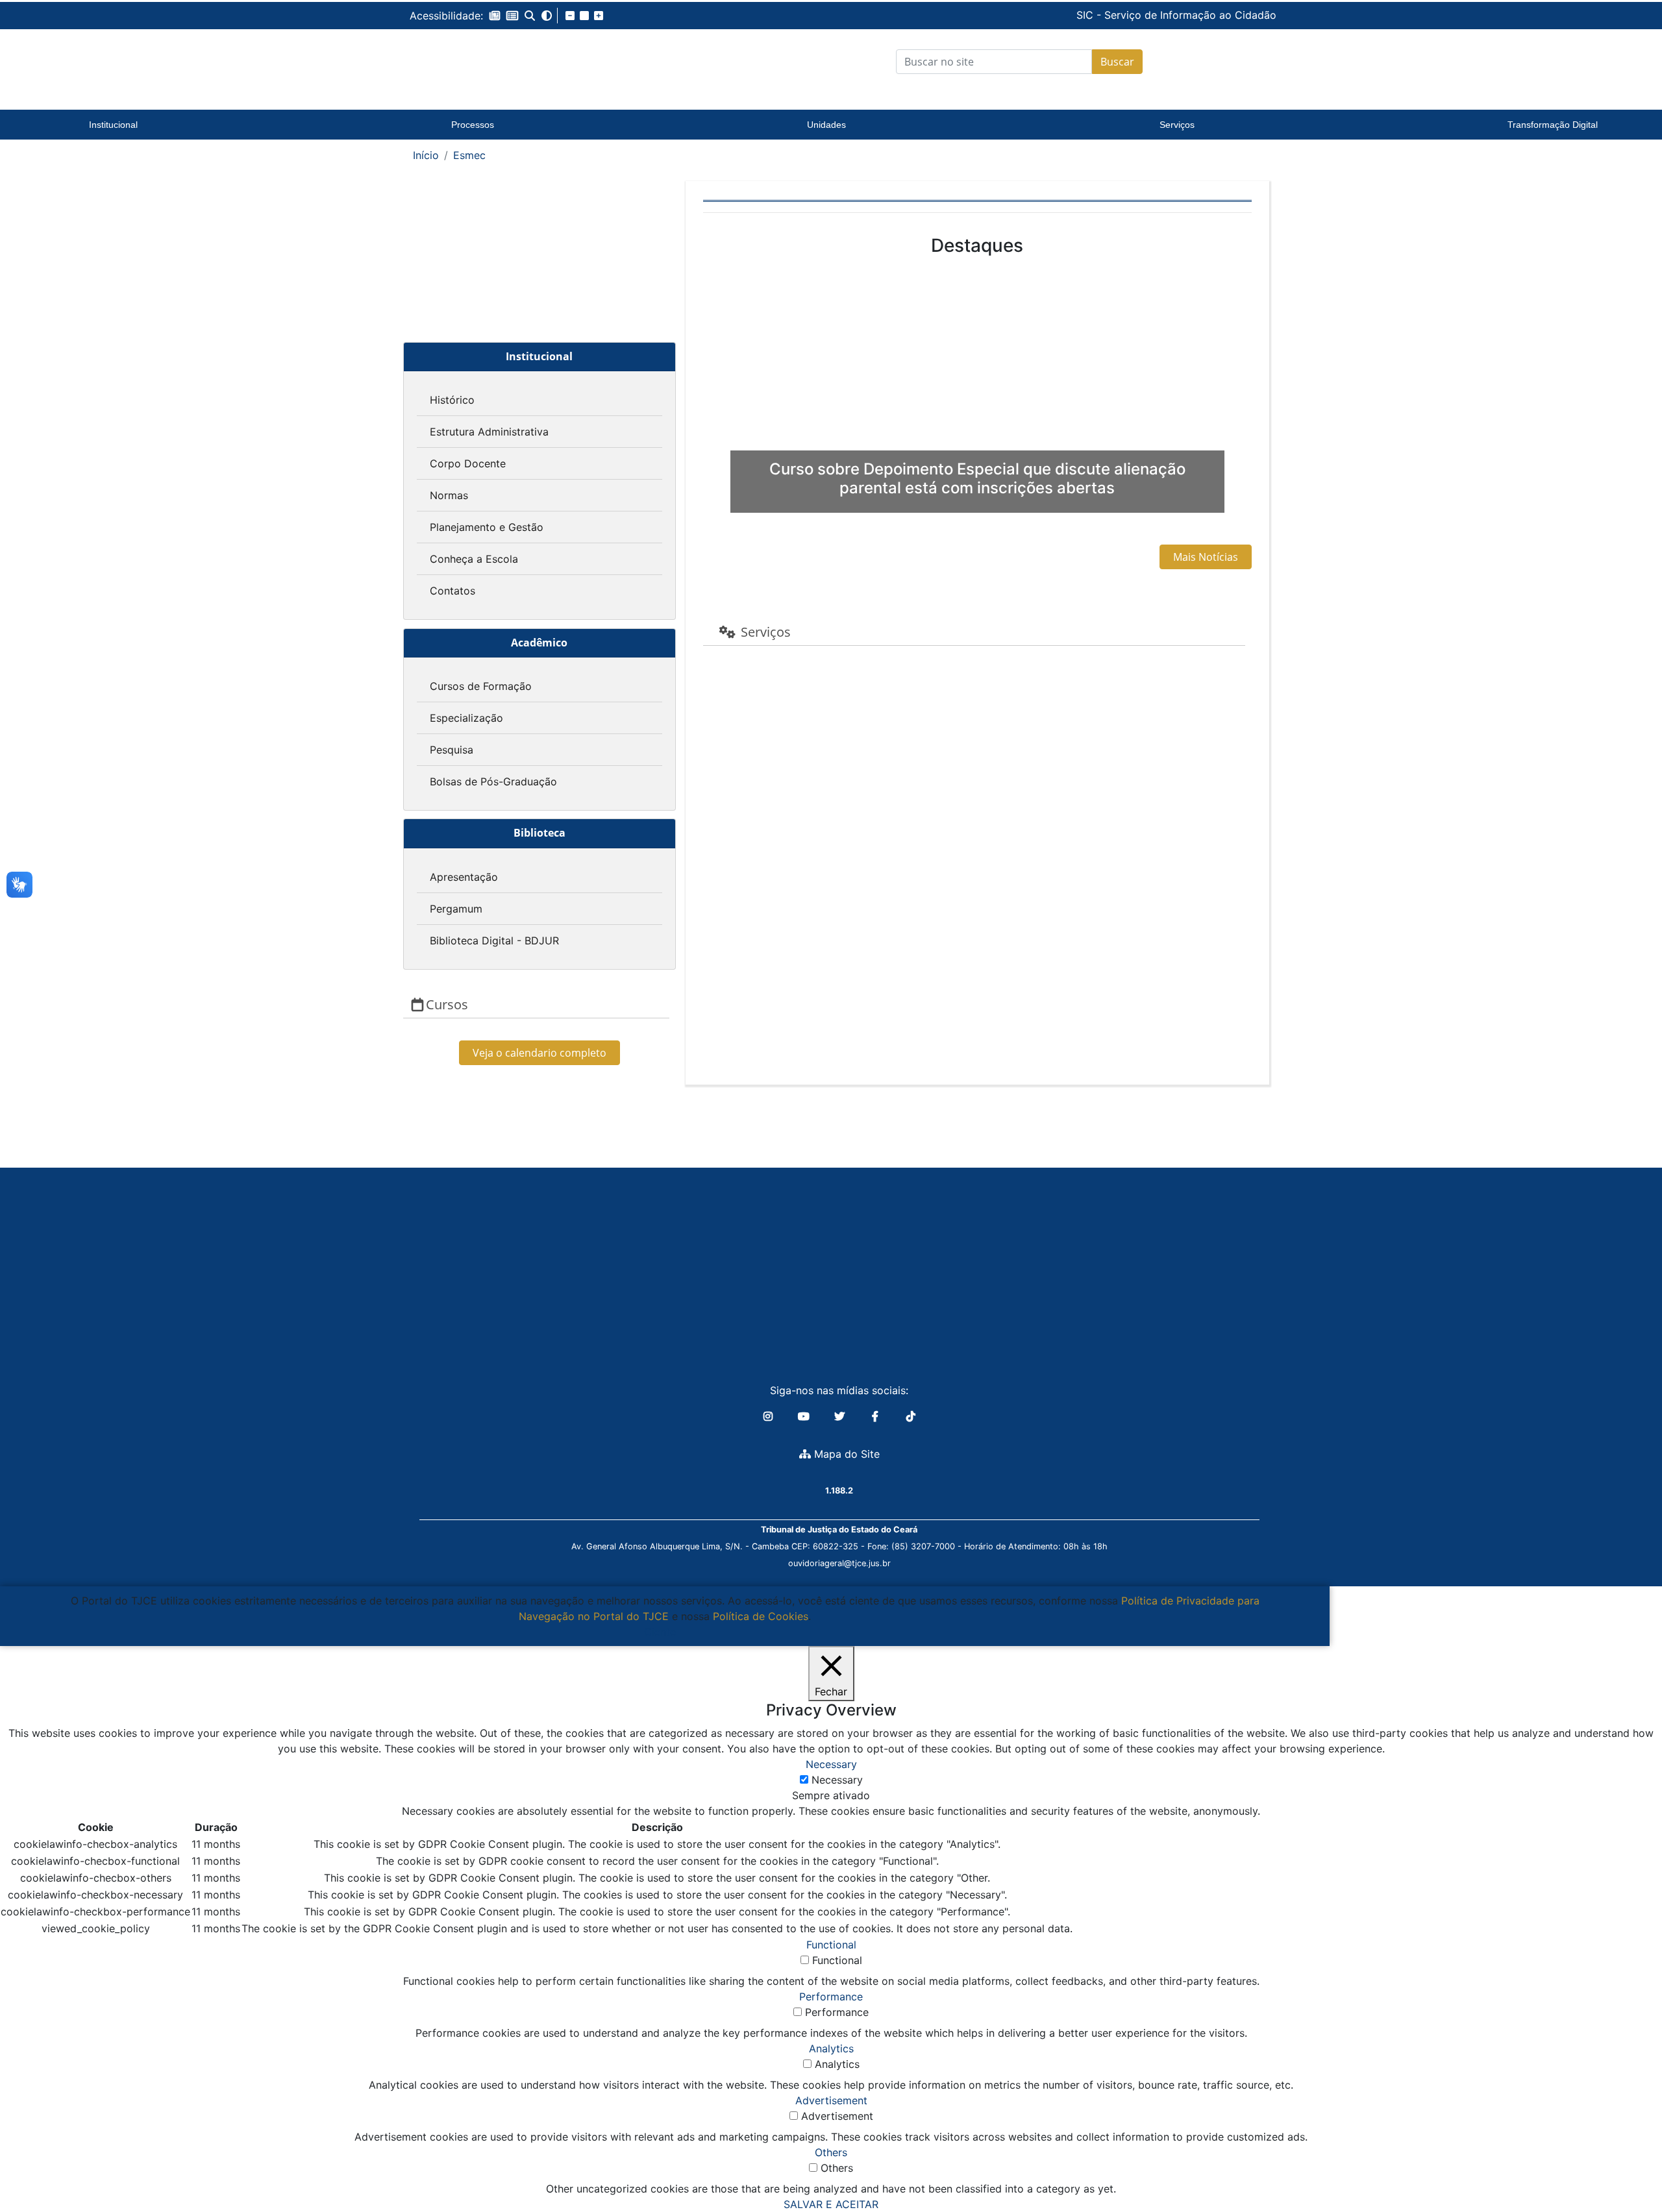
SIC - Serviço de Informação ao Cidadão (1088, 15)
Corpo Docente (468, 463)
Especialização (466, 718)
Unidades (826, 125)
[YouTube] (805, 1416)
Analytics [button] (831, 2048)
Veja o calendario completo (540, 1053)
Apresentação (464, 877)
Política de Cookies (761, 1616)
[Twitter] (841, 1416)
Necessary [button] (831, 1764)
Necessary (837, 1780)
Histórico (452, 400)
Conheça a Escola (474, 559)
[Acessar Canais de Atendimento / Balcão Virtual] (1626, 2165)
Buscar (1117, 62)
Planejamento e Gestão (487, 527)
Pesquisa (452, 750)
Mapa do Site (845, 1454)
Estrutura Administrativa (489, 432)
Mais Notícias (1206, 557)
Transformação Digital (1553, 125)
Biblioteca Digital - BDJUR (494, 940)
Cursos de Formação (481, 686)
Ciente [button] (660, 1632)
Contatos (453, 591)
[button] (495, 16)
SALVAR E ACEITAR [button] (831, 2204)
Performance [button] (831, 1997)
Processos (473, 125)
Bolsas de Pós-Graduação (493, 781)
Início (426, 155)
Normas (449, 495)
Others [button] (831, 2152)
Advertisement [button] (831, 2100)
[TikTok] (911, 1416)
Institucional (113, 125)
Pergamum (456, 909)
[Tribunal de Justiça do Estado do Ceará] (490, 62)
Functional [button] (831, 1945)
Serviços (1177, 125)
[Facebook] (877, 1416)
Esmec (469, 155)
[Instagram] (770, 1416)
